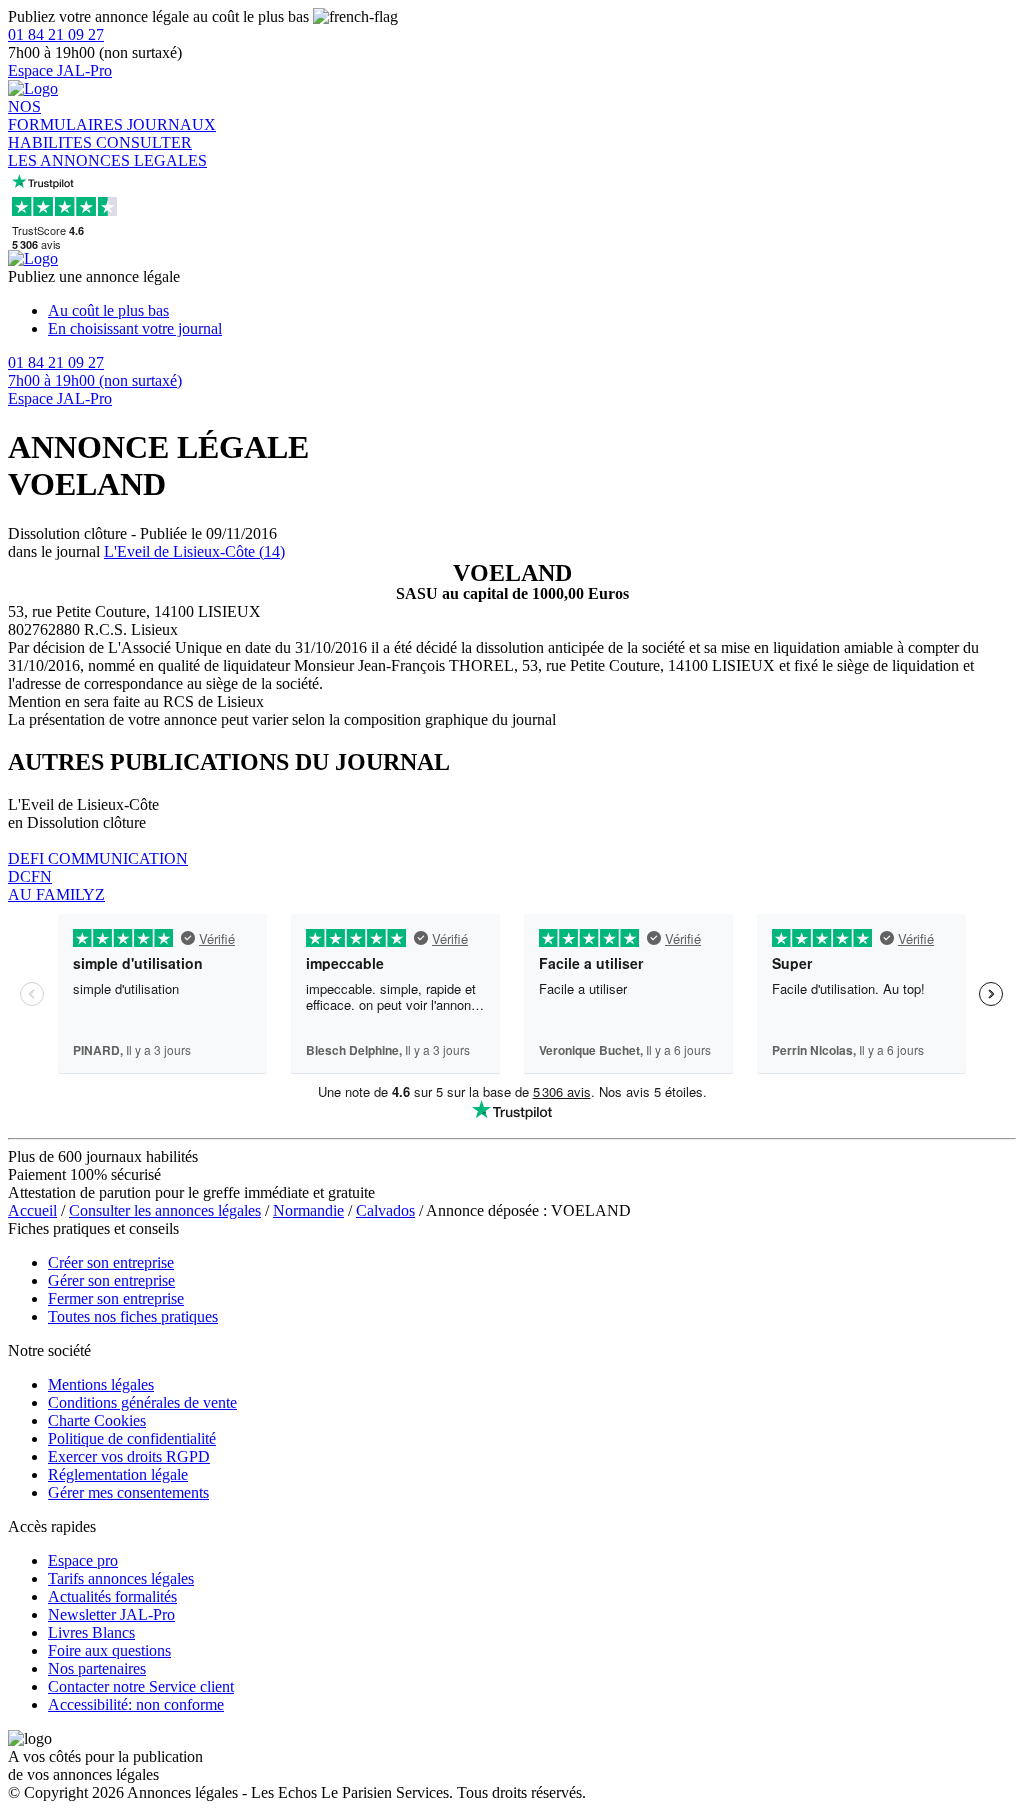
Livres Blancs (91, 1632)
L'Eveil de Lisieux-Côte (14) (194, 551)
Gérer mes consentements (128, 1492)
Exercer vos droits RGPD (129, 1456)
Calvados (385, 1210)
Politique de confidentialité (132, 1438)
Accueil (32, 1210)
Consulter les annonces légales (165, 1210)
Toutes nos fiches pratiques (133, 1316)
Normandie (308, 1210)
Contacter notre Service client (141, 1686)
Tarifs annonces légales (121, 1578)
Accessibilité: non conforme (136, 1704)
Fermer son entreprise (116, 1298)
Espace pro (83, 1560)
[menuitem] (532, 311)
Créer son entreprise (111, 1262)
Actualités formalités (112, 1596)
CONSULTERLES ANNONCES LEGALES (107, 151)
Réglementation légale (118, 1474)
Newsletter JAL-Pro (111, 1614)
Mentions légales (101, 1384)
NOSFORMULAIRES (67, 115)
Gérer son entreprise (111, 1280)
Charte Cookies (97, 1420)
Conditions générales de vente (142, 1402)
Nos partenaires (97, 1668)
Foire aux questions (109, 1650)
